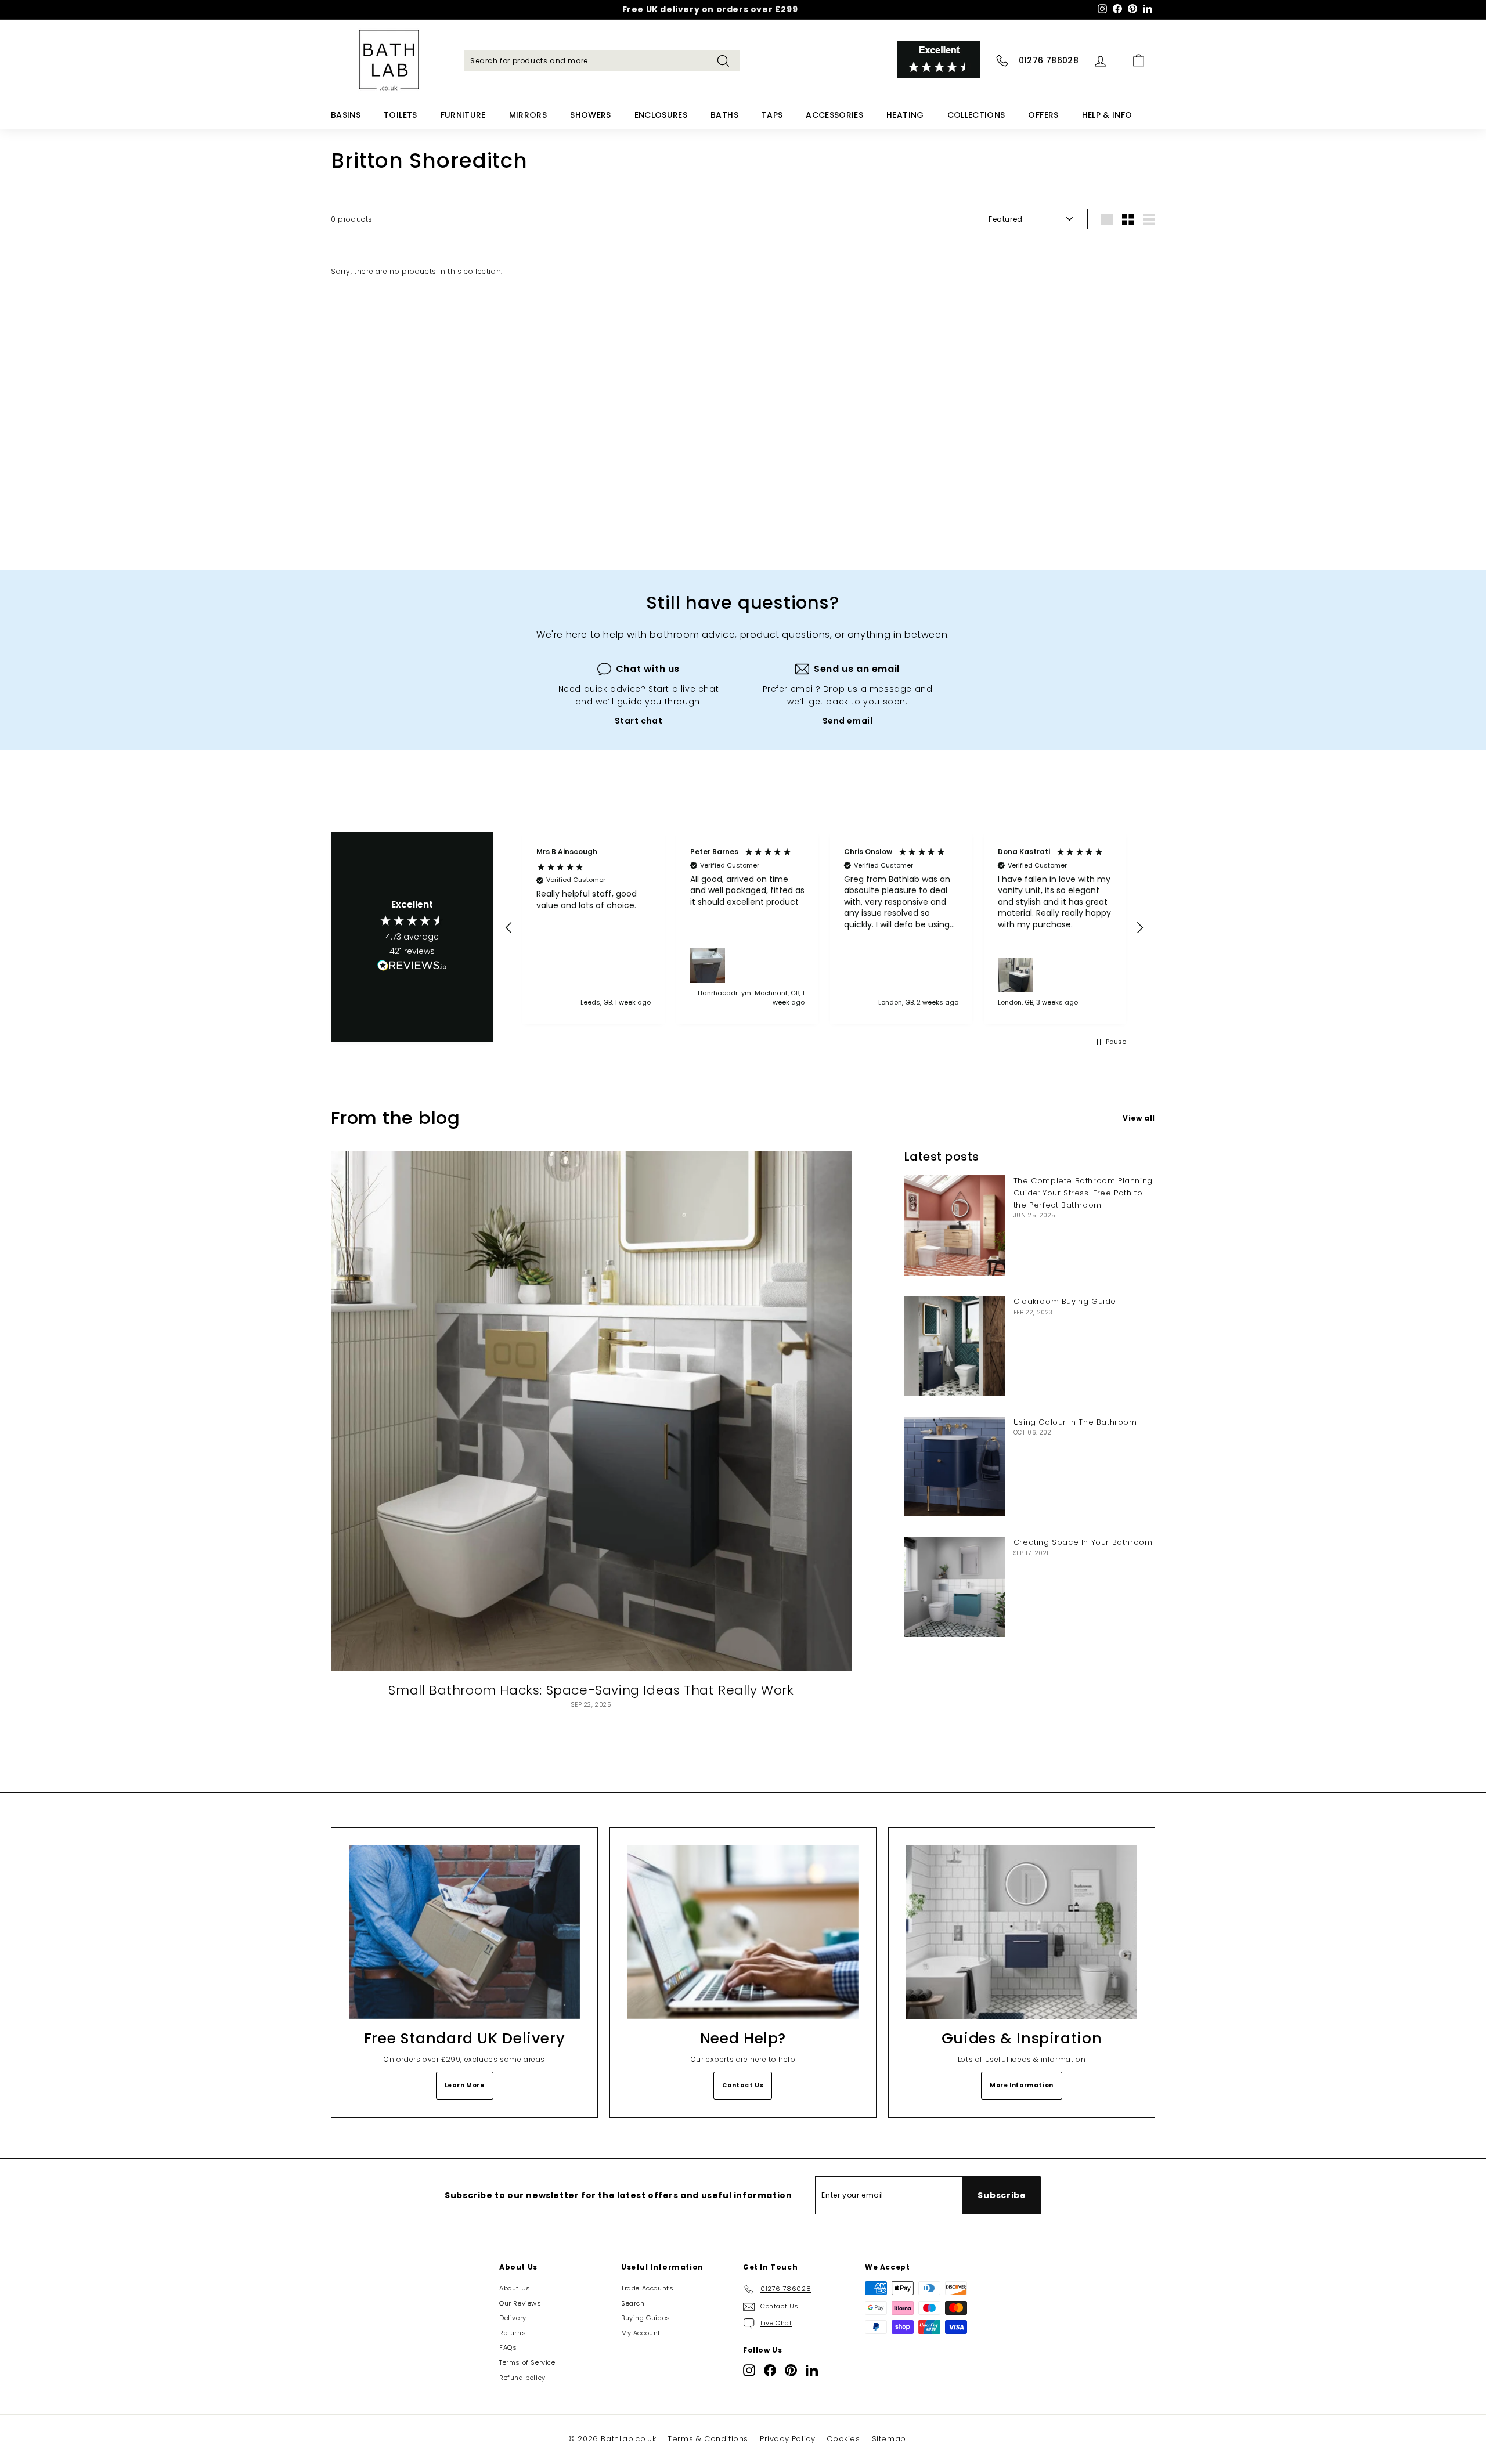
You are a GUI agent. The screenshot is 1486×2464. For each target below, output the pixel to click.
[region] (824, 928)
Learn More (465, 2085)
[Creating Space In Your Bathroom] (955, 1587)
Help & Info (1107, 115)
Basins (346, 115)
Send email (848, 721)
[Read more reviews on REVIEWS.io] (412, 967)
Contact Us (743, 2085)
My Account (641, 2333)
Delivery (513, 2318)
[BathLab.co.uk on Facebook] (770, 2370)
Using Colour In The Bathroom (1075, 1422)
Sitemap (889, 2439)
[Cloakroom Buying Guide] (955, 1346)
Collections (976, 115)
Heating (905, 115)
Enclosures (661, 115)
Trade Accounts (647, 2288)
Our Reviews (520, 2303)
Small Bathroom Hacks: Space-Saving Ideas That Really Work (591, 1690)
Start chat (639, 721)
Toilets (400, 115)
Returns (513, 2333)
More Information (1022, 2085)
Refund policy (522, 2378)
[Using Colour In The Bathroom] (955, 1467)
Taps (772, 115)
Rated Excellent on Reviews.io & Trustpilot (710, 10)
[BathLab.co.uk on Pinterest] (791, 2370)
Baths (724, 115)
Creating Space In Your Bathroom (1083, 1542)
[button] (509, 928)
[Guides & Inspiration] (1022, 1932)
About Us (515, 2288)
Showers (590, 115)
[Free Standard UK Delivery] (464, 1932)
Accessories (834, 115)
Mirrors (528, 115)
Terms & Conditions (708, 2439)
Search (633, 2303)
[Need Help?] (743, 1932)
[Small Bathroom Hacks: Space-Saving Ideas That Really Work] (591, 1411)
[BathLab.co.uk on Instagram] (749, 2370)
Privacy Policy (787, 2439)
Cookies (843, 2439)
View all (1139, 1118)
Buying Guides (646, 2318)
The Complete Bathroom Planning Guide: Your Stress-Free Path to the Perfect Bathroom (1083, 1193)
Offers (1043, 115)
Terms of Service (527, 2362)
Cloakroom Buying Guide (1065, 1301)
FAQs (508, 2347)
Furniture (463, 115)
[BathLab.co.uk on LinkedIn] (812, 2370)
